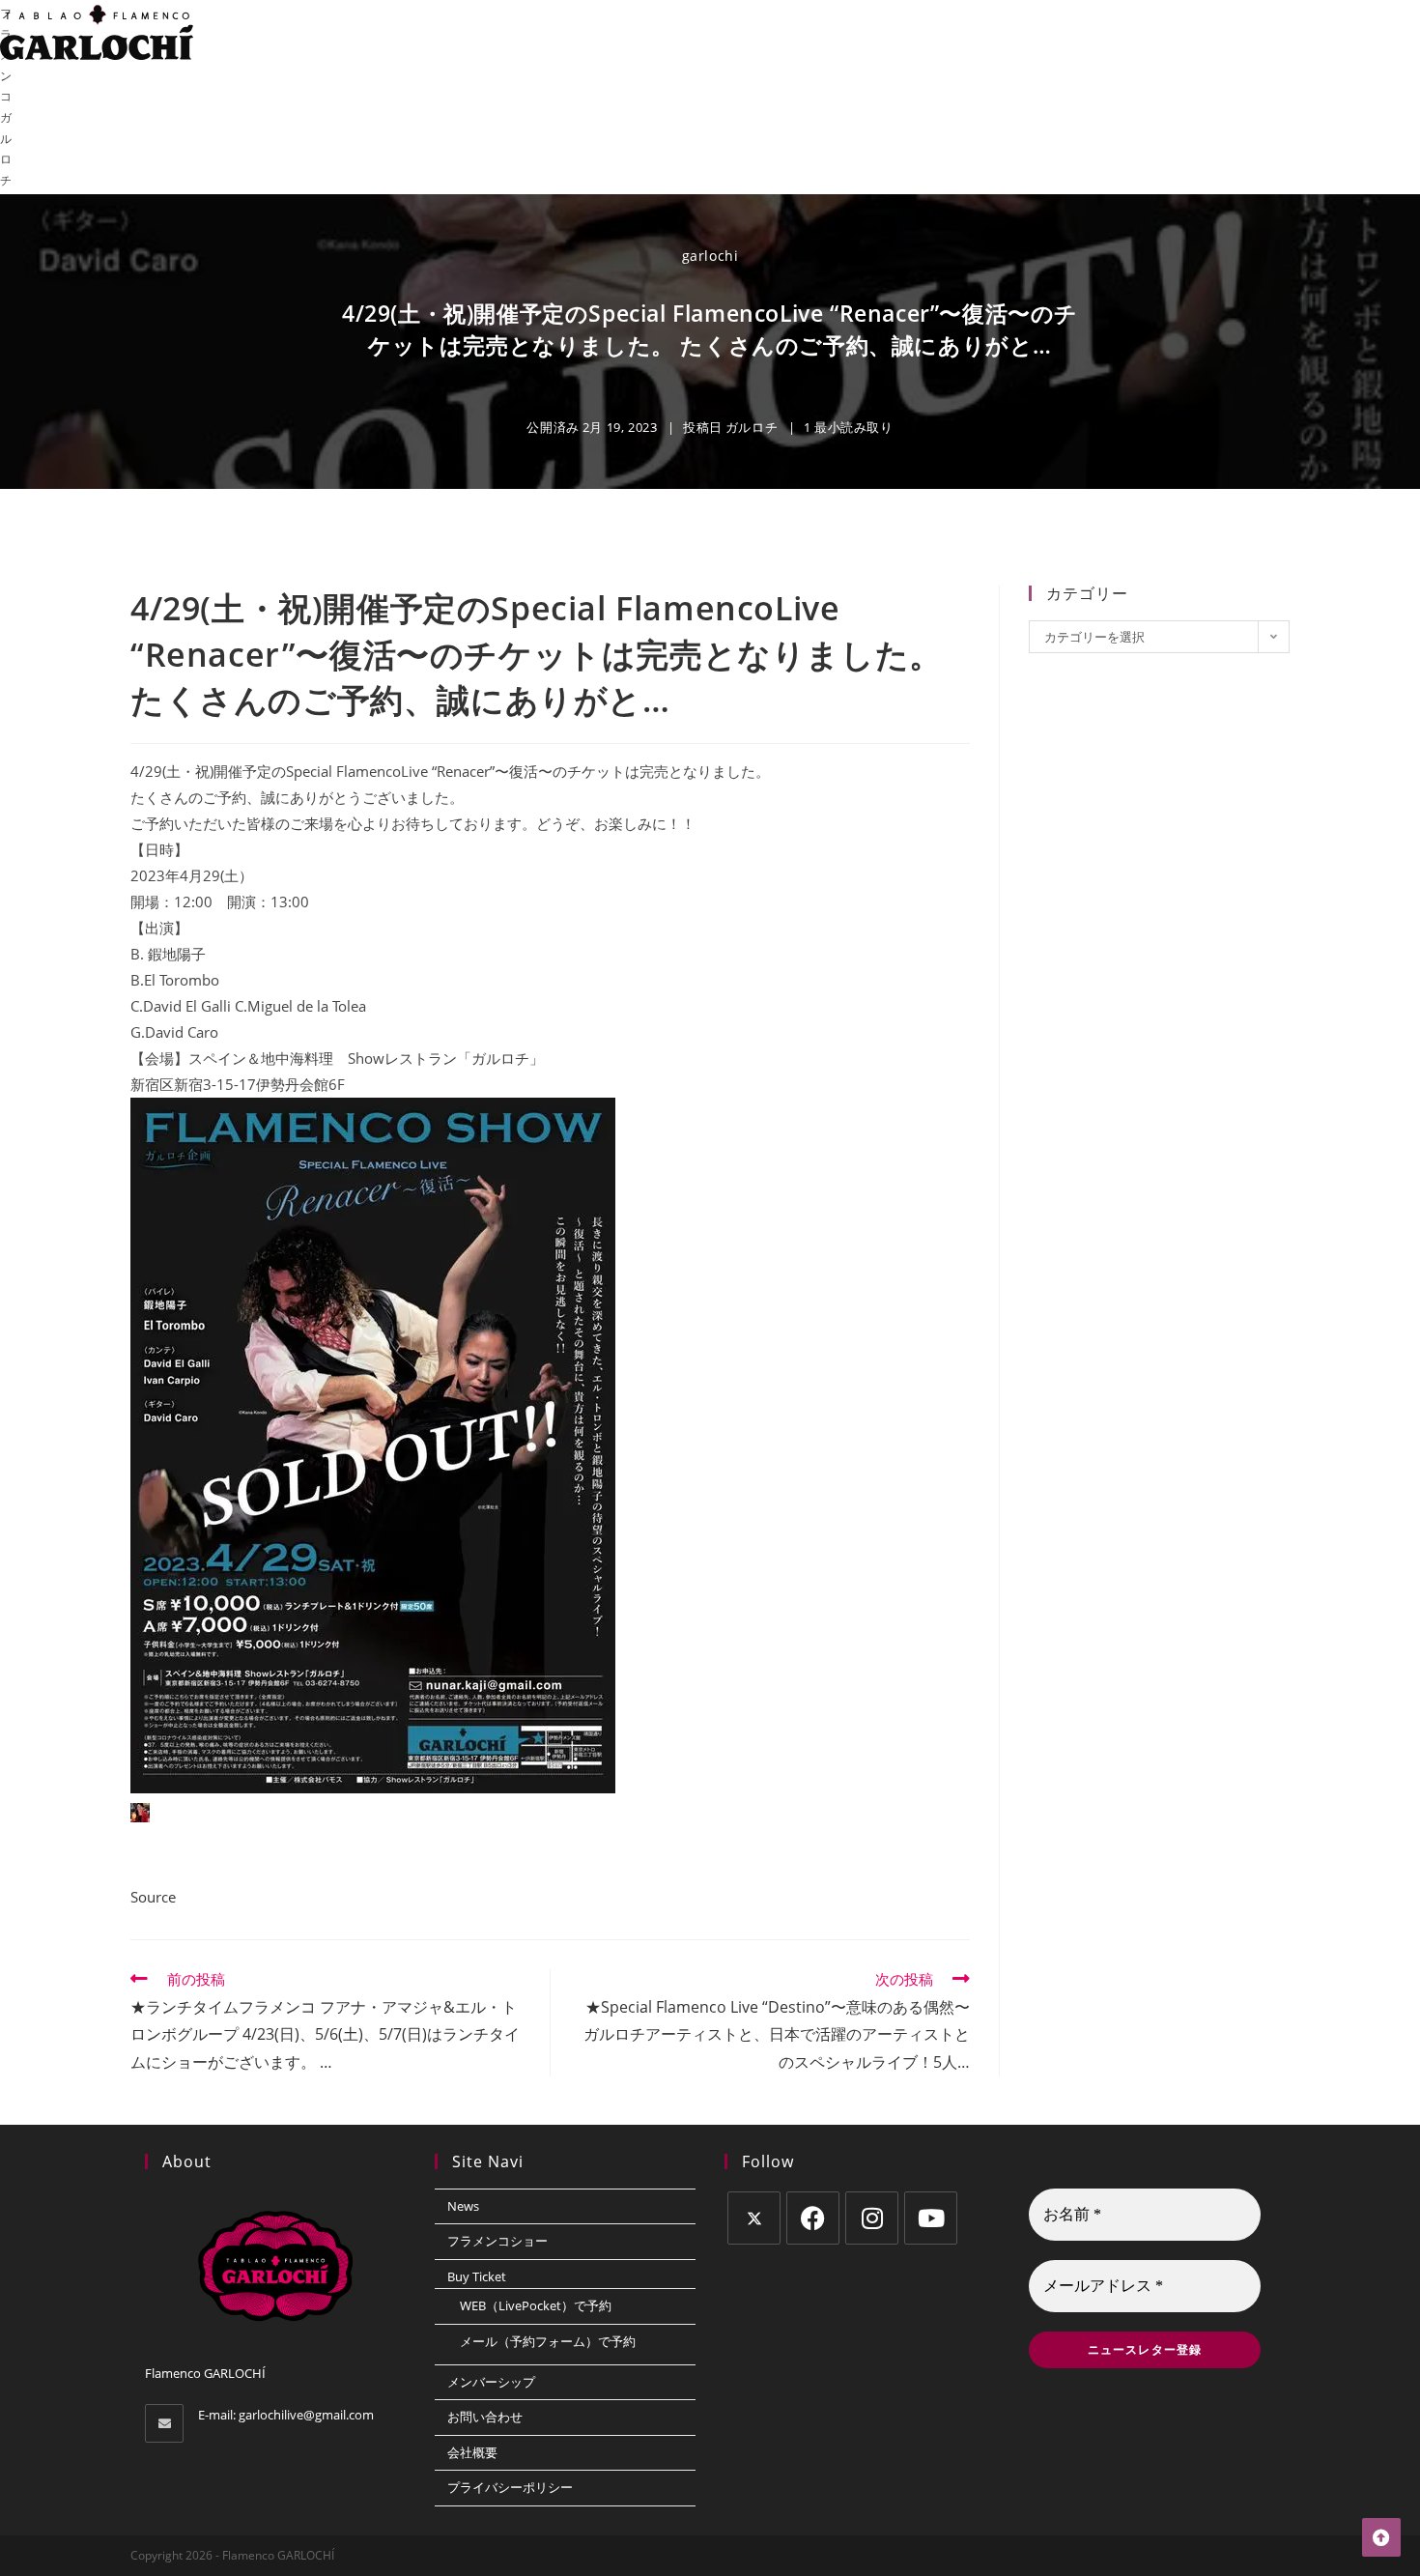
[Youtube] (931, 2218)
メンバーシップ (491, 2382)
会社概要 (472, 2452)
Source (153, 1897)
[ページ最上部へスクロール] (1381, 2537)
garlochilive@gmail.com (306, 2415)
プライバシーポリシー (510, 2487)
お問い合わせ (485, 2417)
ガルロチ (752, 427)
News (463, 2206)
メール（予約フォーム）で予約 (548, 2341)
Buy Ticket (477, 2276)
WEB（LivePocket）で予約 (536, 2305)
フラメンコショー (497, 2241)
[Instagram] (872, 2218)
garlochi (710, 256)
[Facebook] (813, 2218)
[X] (754, 2218)
